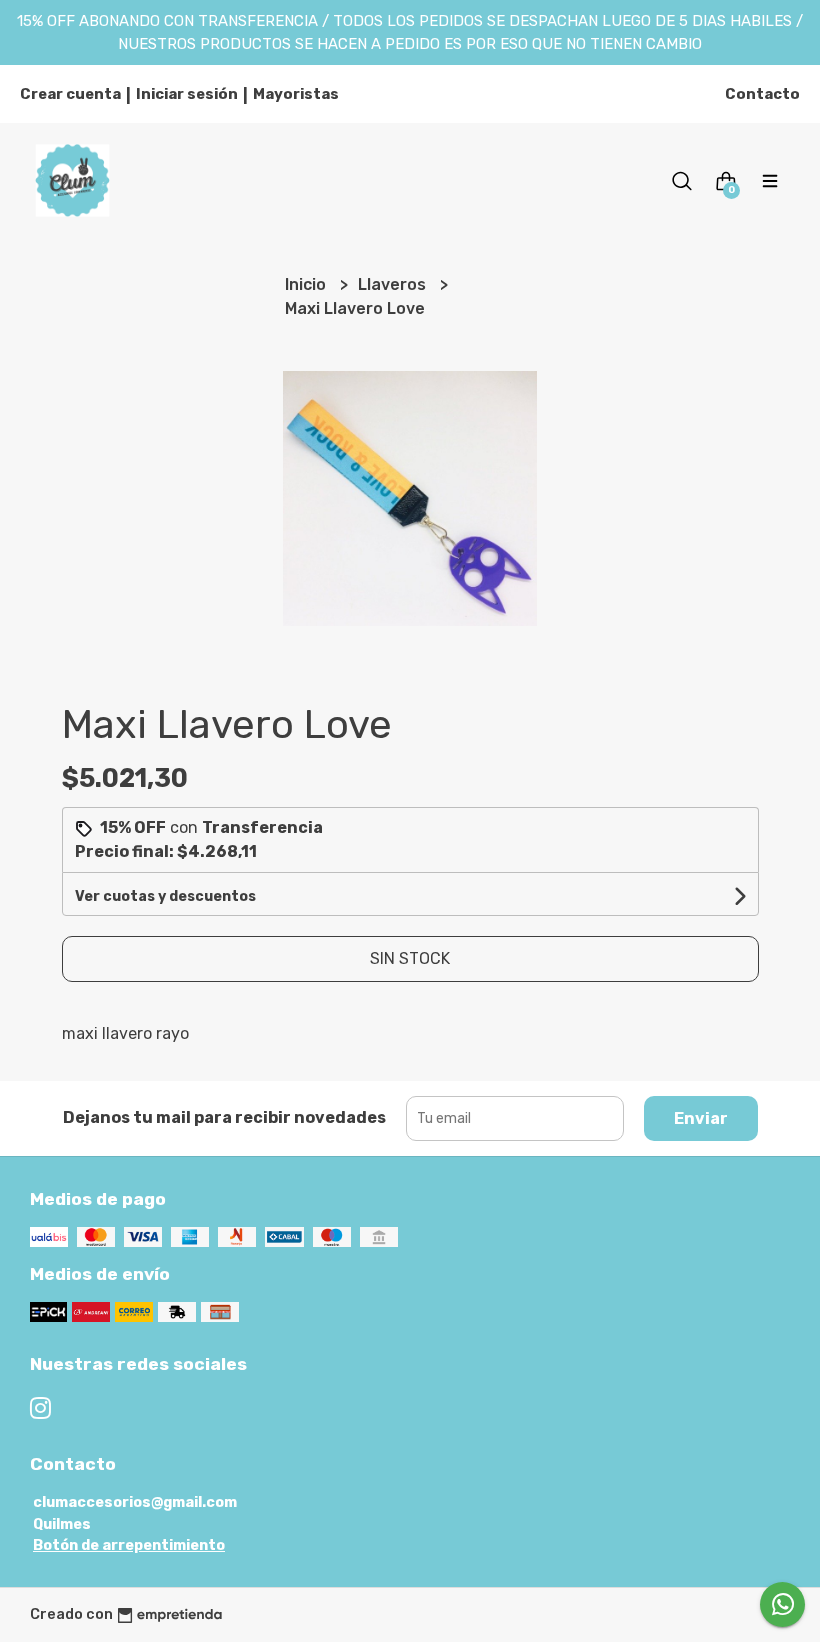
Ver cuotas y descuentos (165, 896)
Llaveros (394, 284)
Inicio (307, 284)
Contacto (762, 94)
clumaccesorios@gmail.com (135, 1502)
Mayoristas (296, 94)
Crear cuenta (70, 94)
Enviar (701, 1118)
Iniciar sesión (187, 94)
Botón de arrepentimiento (129, 1545)
